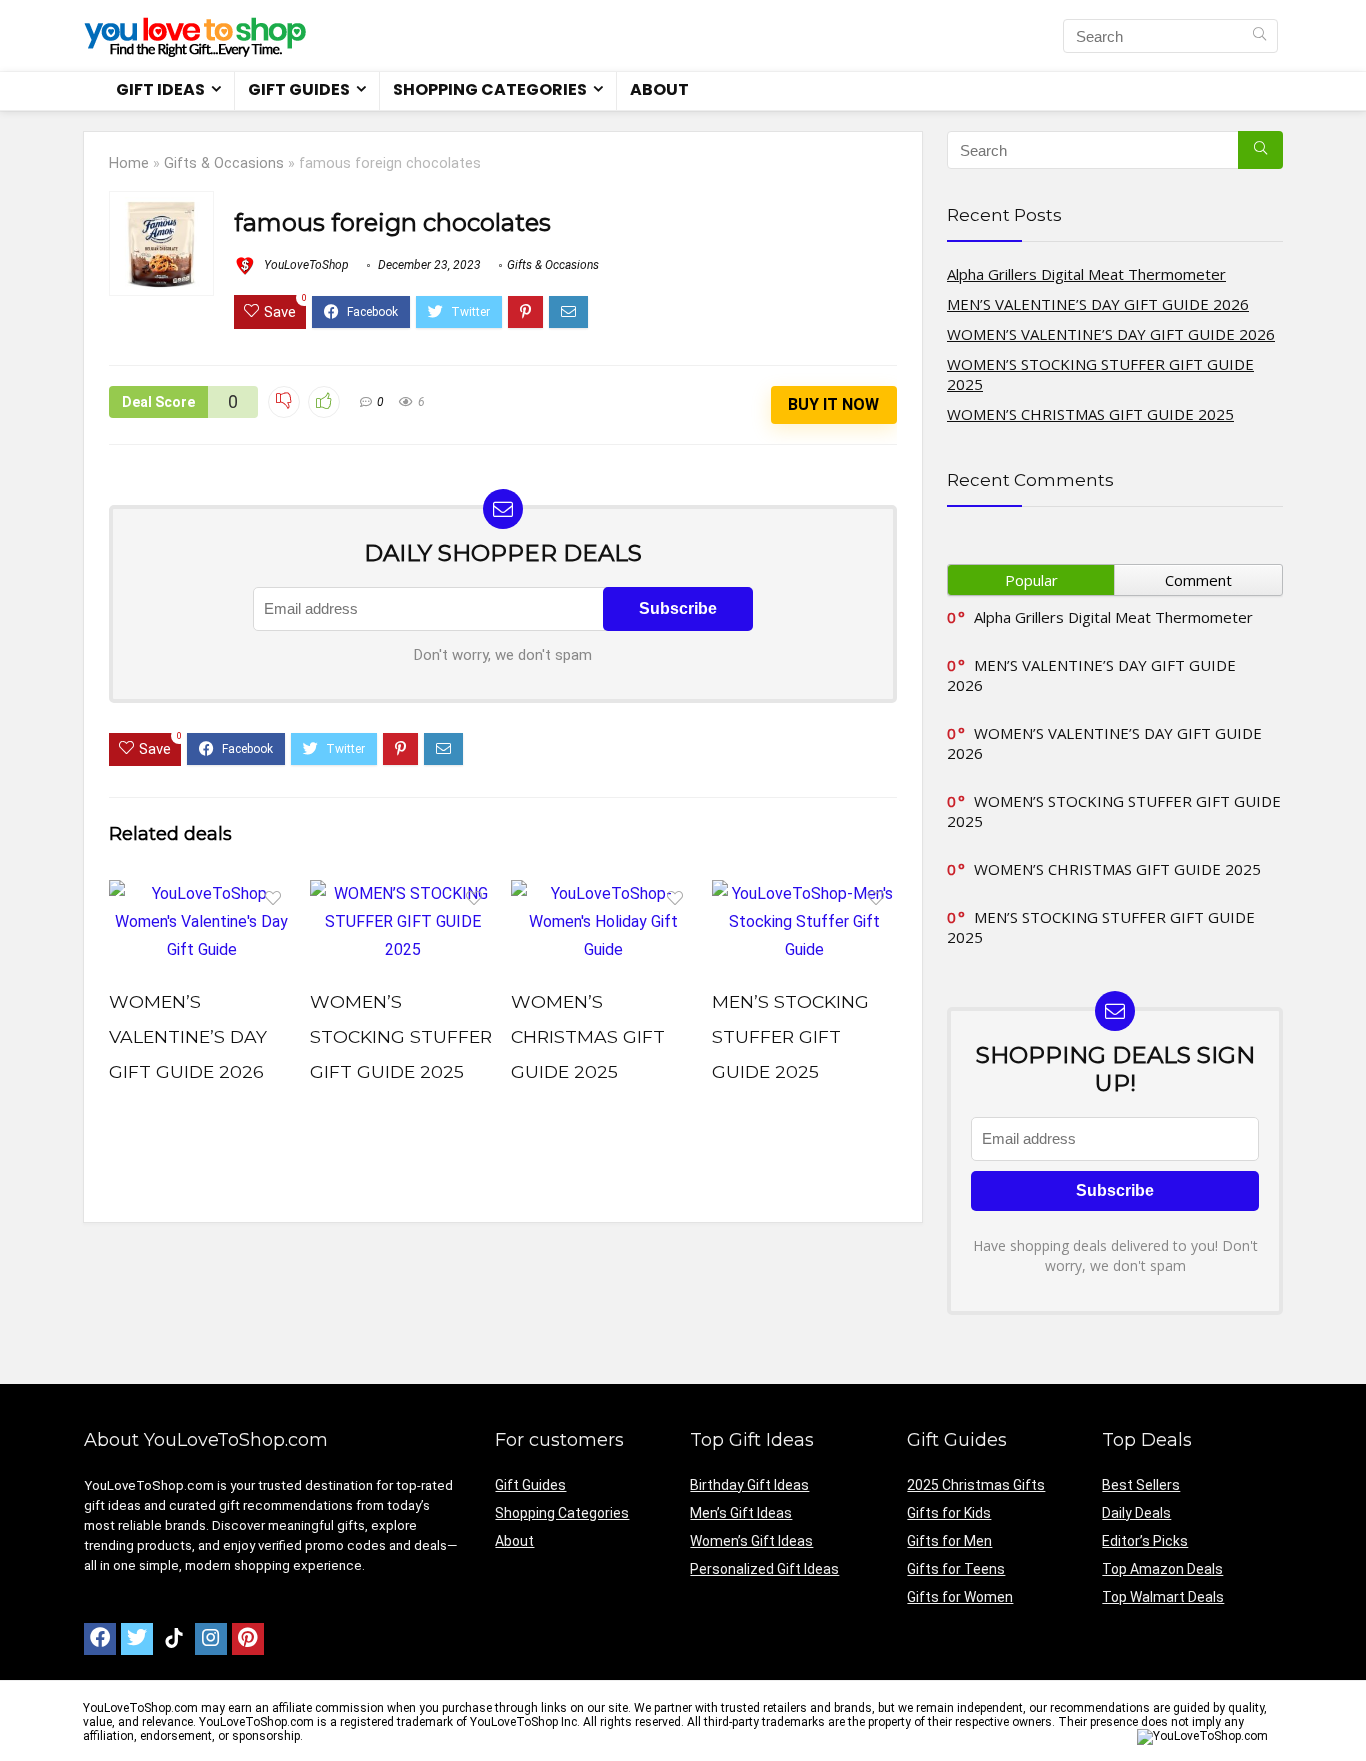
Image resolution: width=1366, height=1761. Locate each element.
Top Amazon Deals (1162, 1569)
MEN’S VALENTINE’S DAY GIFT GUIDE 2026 (1098, 304)
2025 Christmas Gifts (976, 1485)
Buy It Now (833, 404)
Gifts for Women (960, 1597)
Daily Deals (1136, 1513)
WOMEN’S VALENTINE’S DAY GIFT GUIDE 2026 (188, 1036)
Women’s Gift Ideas (751, 1541)
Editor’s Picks (1145, 1541)
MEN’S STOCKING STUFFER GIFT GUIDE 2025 (790, 1036)
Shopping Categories (490, 89)
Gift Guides (299, 89)
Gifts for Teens (956, 1569)
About (659, 89)
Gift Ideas (160, 89)
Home (129, 163)
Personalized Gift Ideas (764, 1569)
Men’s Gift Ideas (741, 1513)
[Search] (1259, 36)
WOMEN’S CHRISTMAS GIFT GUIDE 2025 (588, 1036)
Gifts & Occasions (224, 163)
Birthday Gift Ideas (749, 1485)
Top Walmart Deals (1163, 1597)
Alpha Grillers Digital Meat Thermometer (1086, 274)
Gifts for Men (949, 1541)
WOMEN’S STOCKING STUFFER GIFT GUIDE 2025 (401, 1036)
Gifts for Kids (949, 1513)
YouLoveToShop (305, 265)
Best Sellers (1141, 1485)
